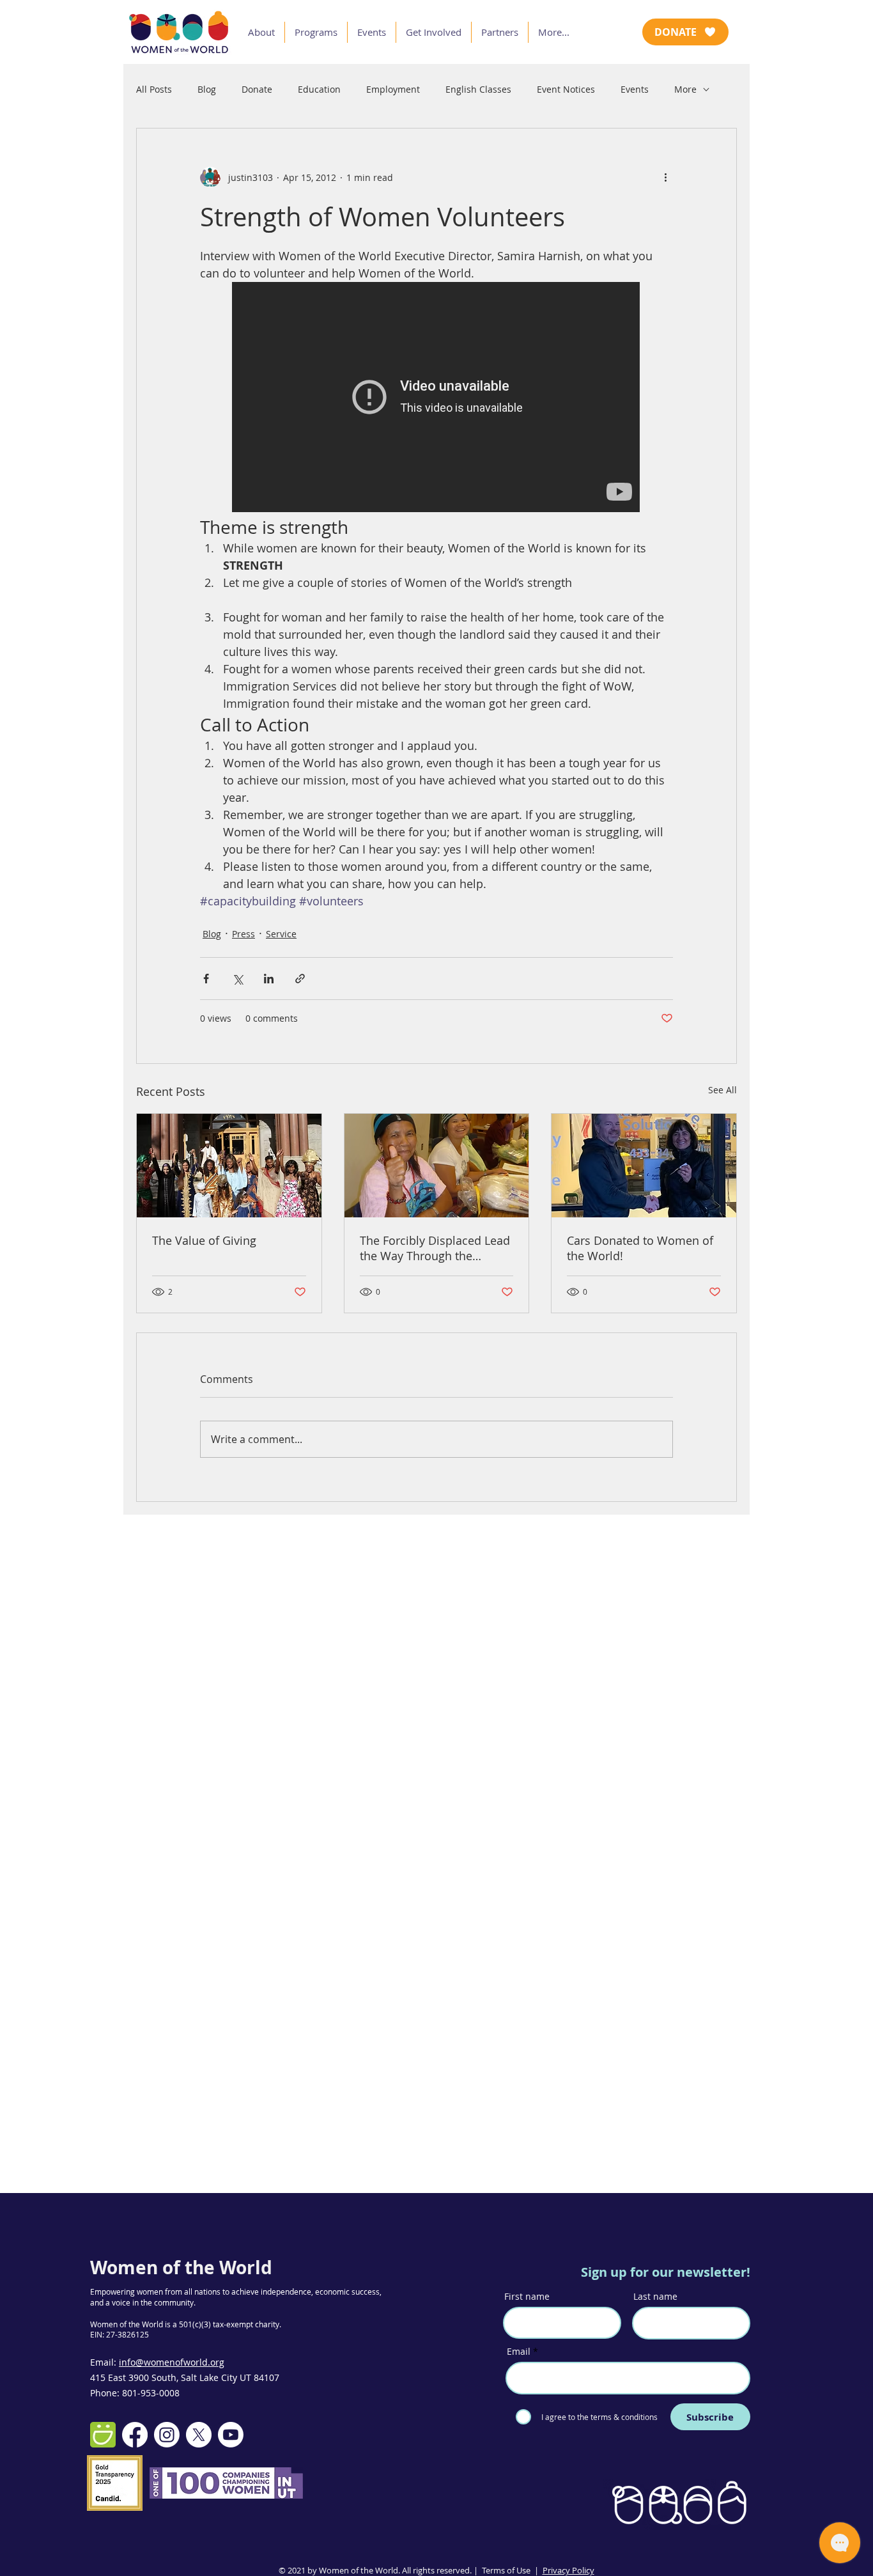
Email (519, 2352)
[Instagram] (167, 2435)
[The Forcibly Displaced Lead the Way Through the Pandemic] (437, 1166)
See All (722, 1090)
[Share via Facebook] (206, 979)
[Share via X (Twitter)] (237, 979)
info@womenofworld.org (172, 2362)
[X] (199, 2435)
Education (319, 89)
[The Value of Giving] (229, 1166)
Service (281, 934)
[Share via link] (300, 979)
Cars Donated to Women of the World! (640, 1248)
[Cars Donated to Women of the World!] (644, 1166)
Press (243, 934)
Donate (257, 89)
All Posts (154, 89)
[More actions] (665, 177)
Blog (207, 89)
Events (635, 89)
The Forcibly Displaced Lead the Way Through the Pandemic (435, 1248)
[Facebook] (135, 2435)
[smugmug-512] (103, 2435)
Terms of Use (506, 2570)
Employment (393, 89)
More (685, 89)
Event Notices (566, 89)
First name (527, 2297)
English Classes (478, 89)
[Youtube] (231, 2435)
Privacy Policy (568, 2570)
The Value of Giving (204, 1240)
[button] (261, 32)
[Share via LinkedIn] (269, 979)
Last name (655, 2297)
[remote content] (436, 398)
